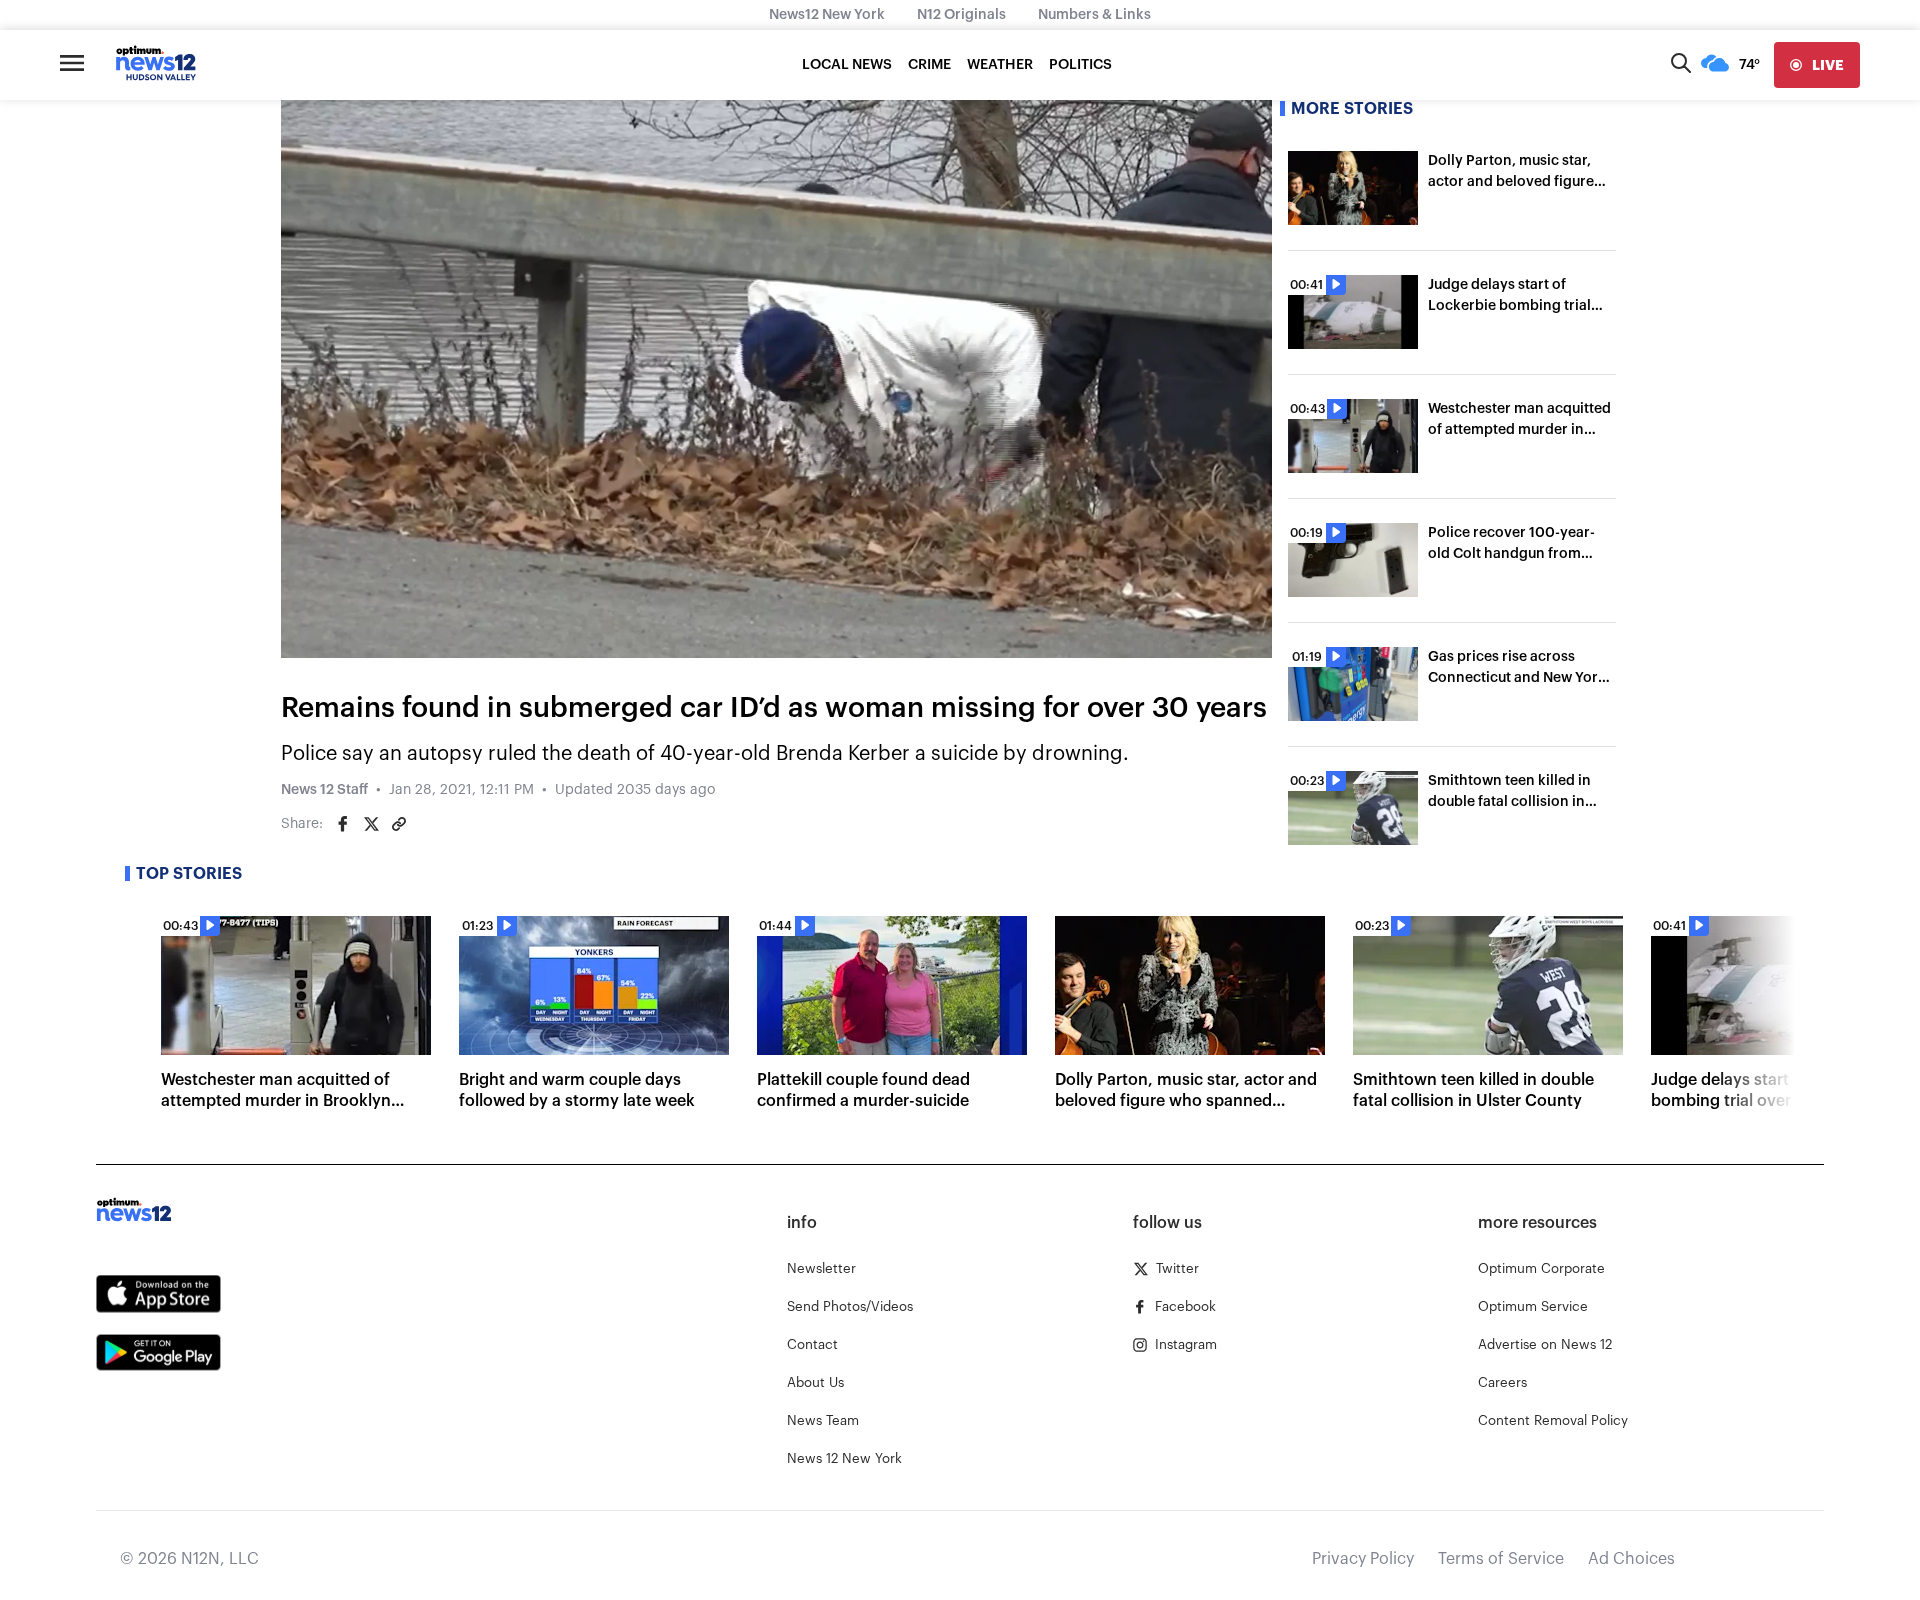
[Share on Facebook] (343, 824)
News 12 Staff (324, 790)
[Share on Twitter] (371, 824)
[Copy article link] (399, 824)
